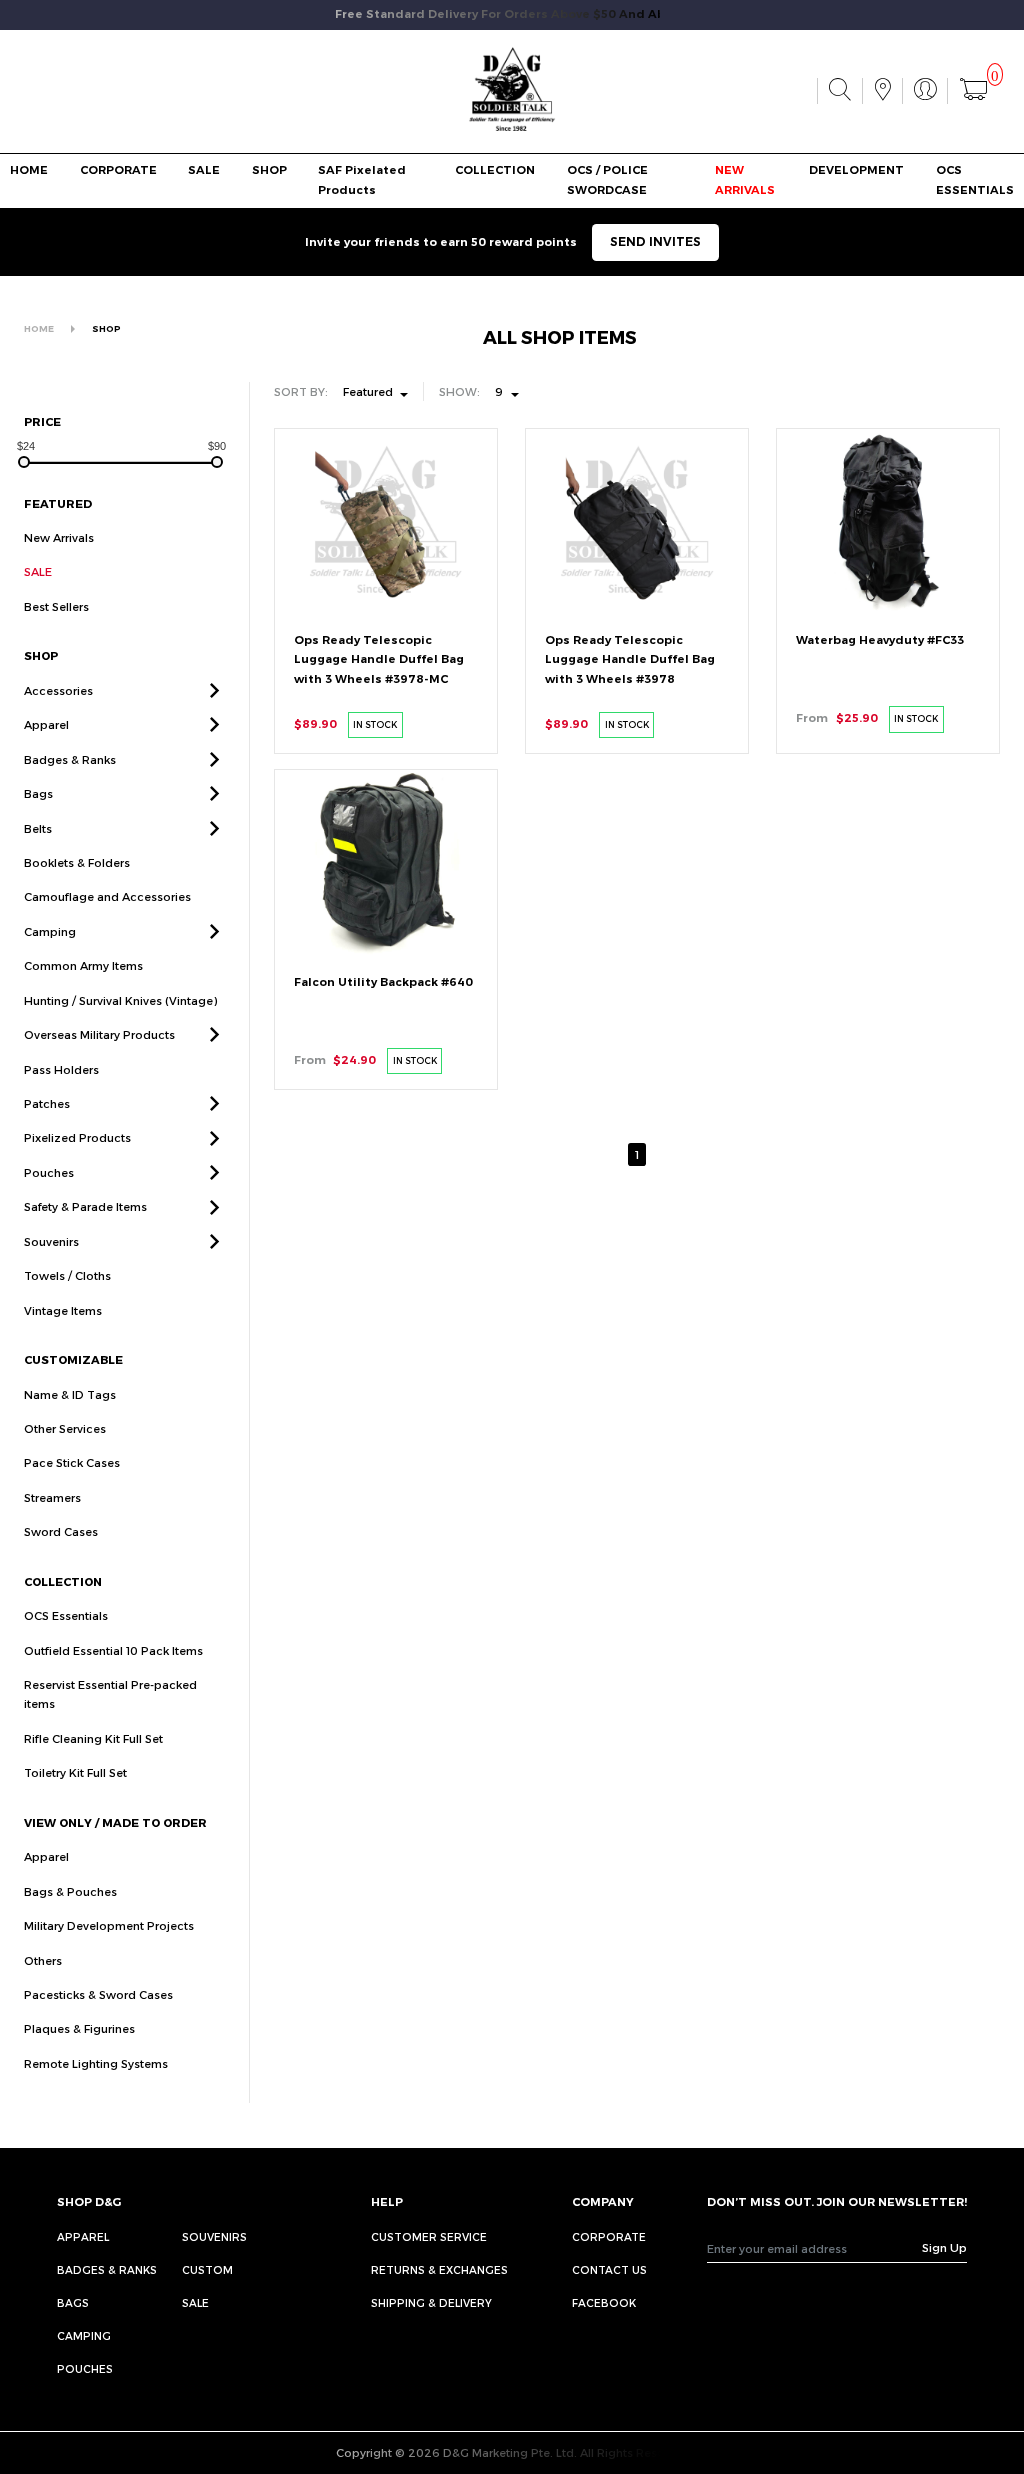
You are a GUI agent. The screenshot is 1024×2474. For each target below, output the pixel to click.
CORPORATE (118, 170)
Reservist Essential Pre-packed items (110, 1694)
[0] (973, 91)
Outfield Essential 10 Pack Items (113, 1650)
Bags (38, 793)
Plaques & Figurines (79, 2028)
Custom (207, 2269)
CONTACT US (609, 2269)
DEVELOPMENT (856, 170)
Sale (195, 2302)
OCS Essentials (66, 1615)
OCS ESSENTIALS (975, 179)
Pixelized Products (77, 1137)
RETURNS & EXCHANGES (439, 2269)
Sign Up (944, 2247)
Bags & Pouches (70, 1891)
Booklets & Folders (77, 862)
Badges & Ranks (70, 759)
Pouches (49, 1172)
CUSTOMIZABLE (73, 1359)
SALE (204, 170)
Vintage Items (63, 1310)
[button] (214, 690)
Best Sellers (56, 606)
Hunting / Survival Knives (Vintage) (120, 1000)
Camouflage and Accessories (107, 896)
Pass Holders (61, 1069)
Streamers (52, 1497)
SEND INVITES (655, 241)
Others (43, 1960)
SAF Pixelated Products (362, 179)
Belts (38, 828)
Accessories (58, 690)
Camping (50, 931)
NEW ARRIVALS (745, 179)
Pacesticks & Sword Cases (98, 1994)
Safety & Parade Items (85, 1206)
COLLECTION (495, 170)
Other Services (65, 1428)
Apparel (46, 724)
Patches (47, 1103)
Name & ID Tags (70, 1394)
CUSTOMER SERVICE (429, 2236)
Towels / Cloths (67, 1275)
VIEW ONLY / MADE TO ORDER (115, 1822)
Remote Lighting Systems (96, 2063)
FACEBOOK (604, 2302)
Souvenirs (51, 1241)
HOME (29, 170)
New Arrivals (59, 537)
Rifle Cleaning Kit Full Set (93, 1738)
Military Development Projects (109, 1925)
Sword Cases (61, 1531)
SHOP (269, 170)
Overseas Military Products (99, 1034)
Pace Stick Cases (72, 1462)
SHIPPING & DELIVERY (431, 2302)
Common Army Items (83, 965)
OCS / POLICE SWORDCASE (607, 179)
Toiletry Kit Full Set (75, 1772)
